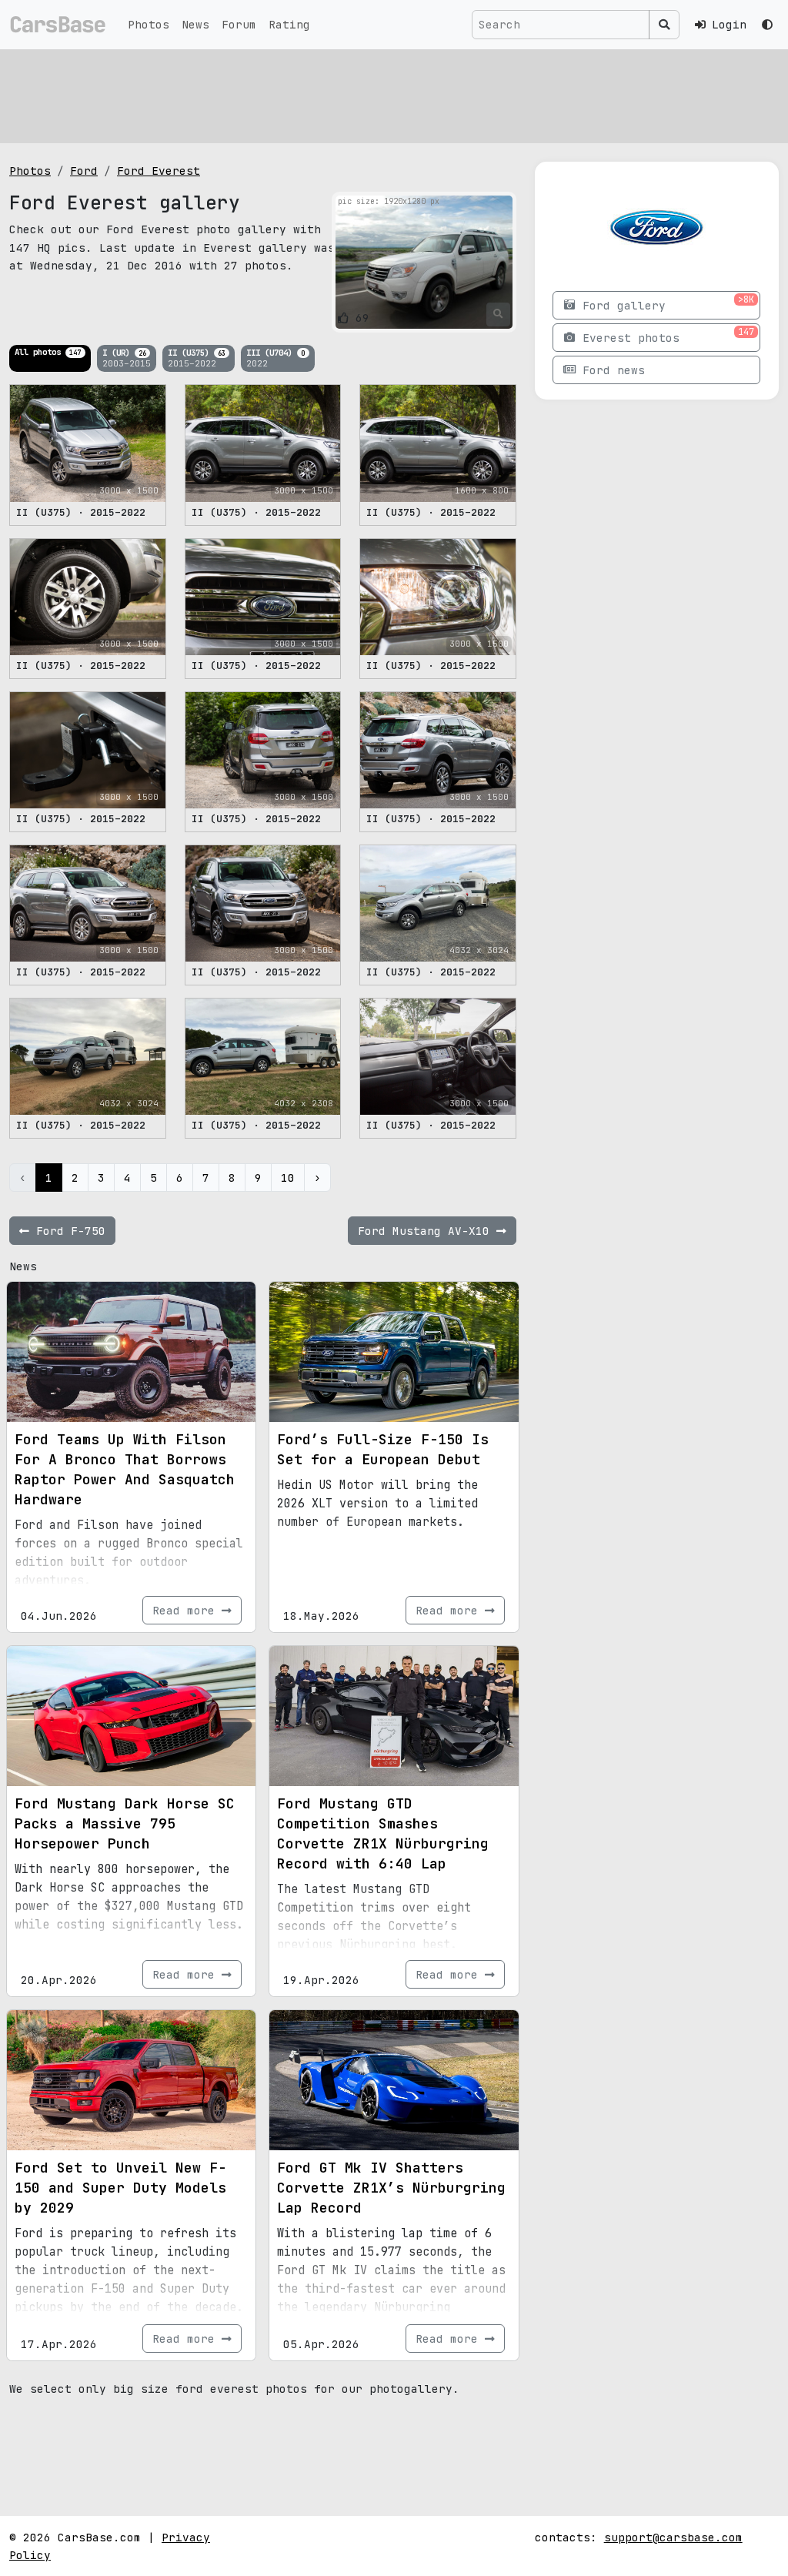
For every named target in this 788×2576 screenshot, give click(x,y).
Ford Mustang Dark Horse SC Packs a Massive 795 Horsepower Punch (125, 1823)
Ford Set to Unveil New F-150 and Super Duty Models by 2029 (120, 2188)
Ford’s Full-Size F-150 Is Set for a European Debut (383, 1449)
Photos (149, 24)
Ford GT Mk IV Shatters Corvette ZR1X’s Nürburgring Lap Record (391, 2188)
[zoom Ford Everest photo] (498, 314)
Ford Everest (159, 171)
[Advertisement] (394, 96)
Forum (239, 24)
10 (288, 1178)
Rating (289, 24)
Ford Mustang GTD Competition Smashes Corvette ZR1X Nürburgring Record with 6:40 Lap (383, 1833)
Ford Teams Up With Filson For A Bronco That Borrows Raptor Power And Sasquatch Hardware (125, 1469)
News (195, 24)
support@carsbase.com (673, 2537)
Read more (187, 1610)
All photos (48, 352)
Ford (84, 171)
